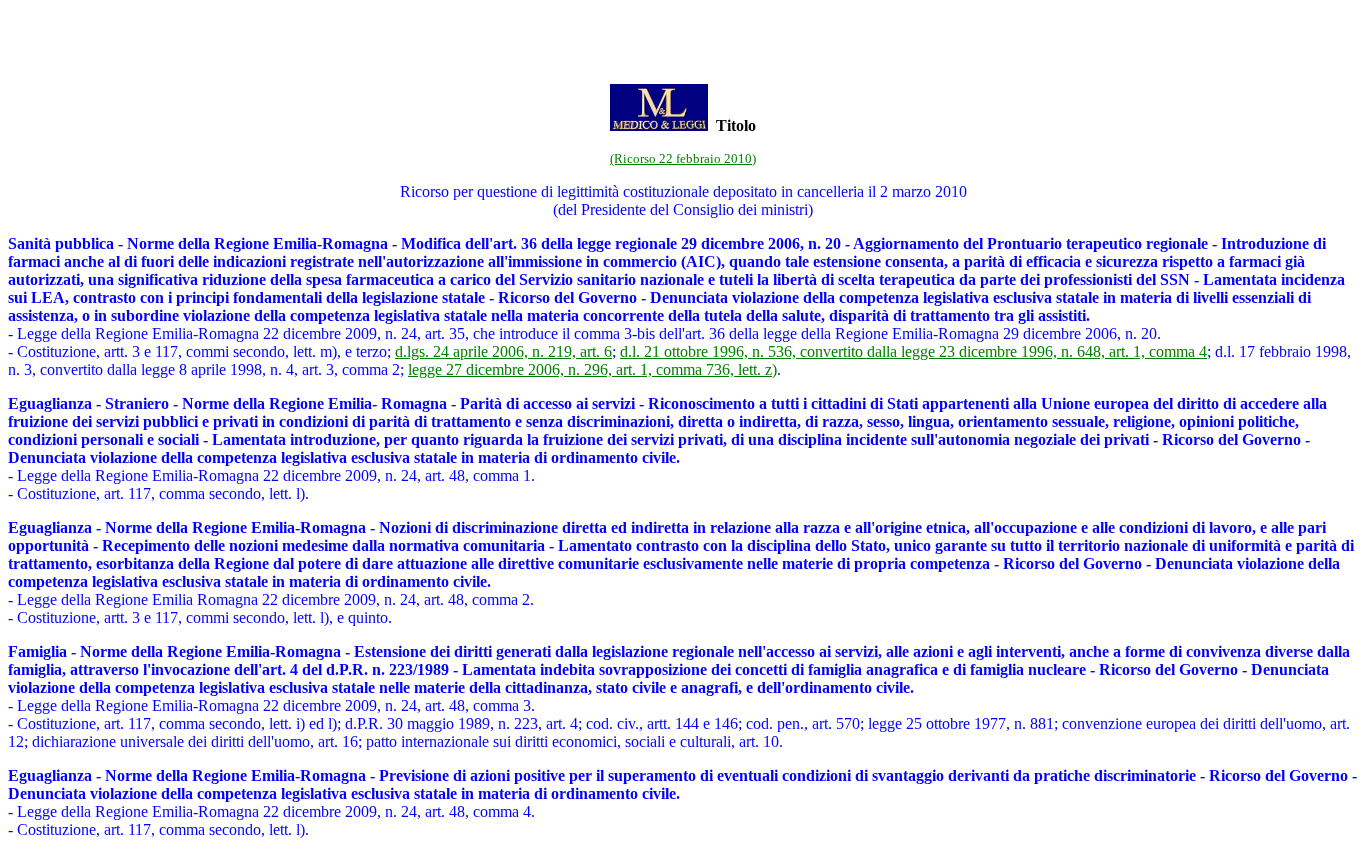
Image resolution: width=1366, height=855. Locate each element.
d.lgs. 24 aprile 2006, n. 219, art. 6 (503, 351)
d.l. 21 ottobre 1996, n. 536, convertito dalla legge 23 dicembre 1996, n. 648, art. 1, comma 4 (913, 351)
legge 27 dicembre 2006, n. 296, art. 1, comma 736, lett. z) (592, 369)
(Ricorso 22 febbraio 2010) (683, 158)
